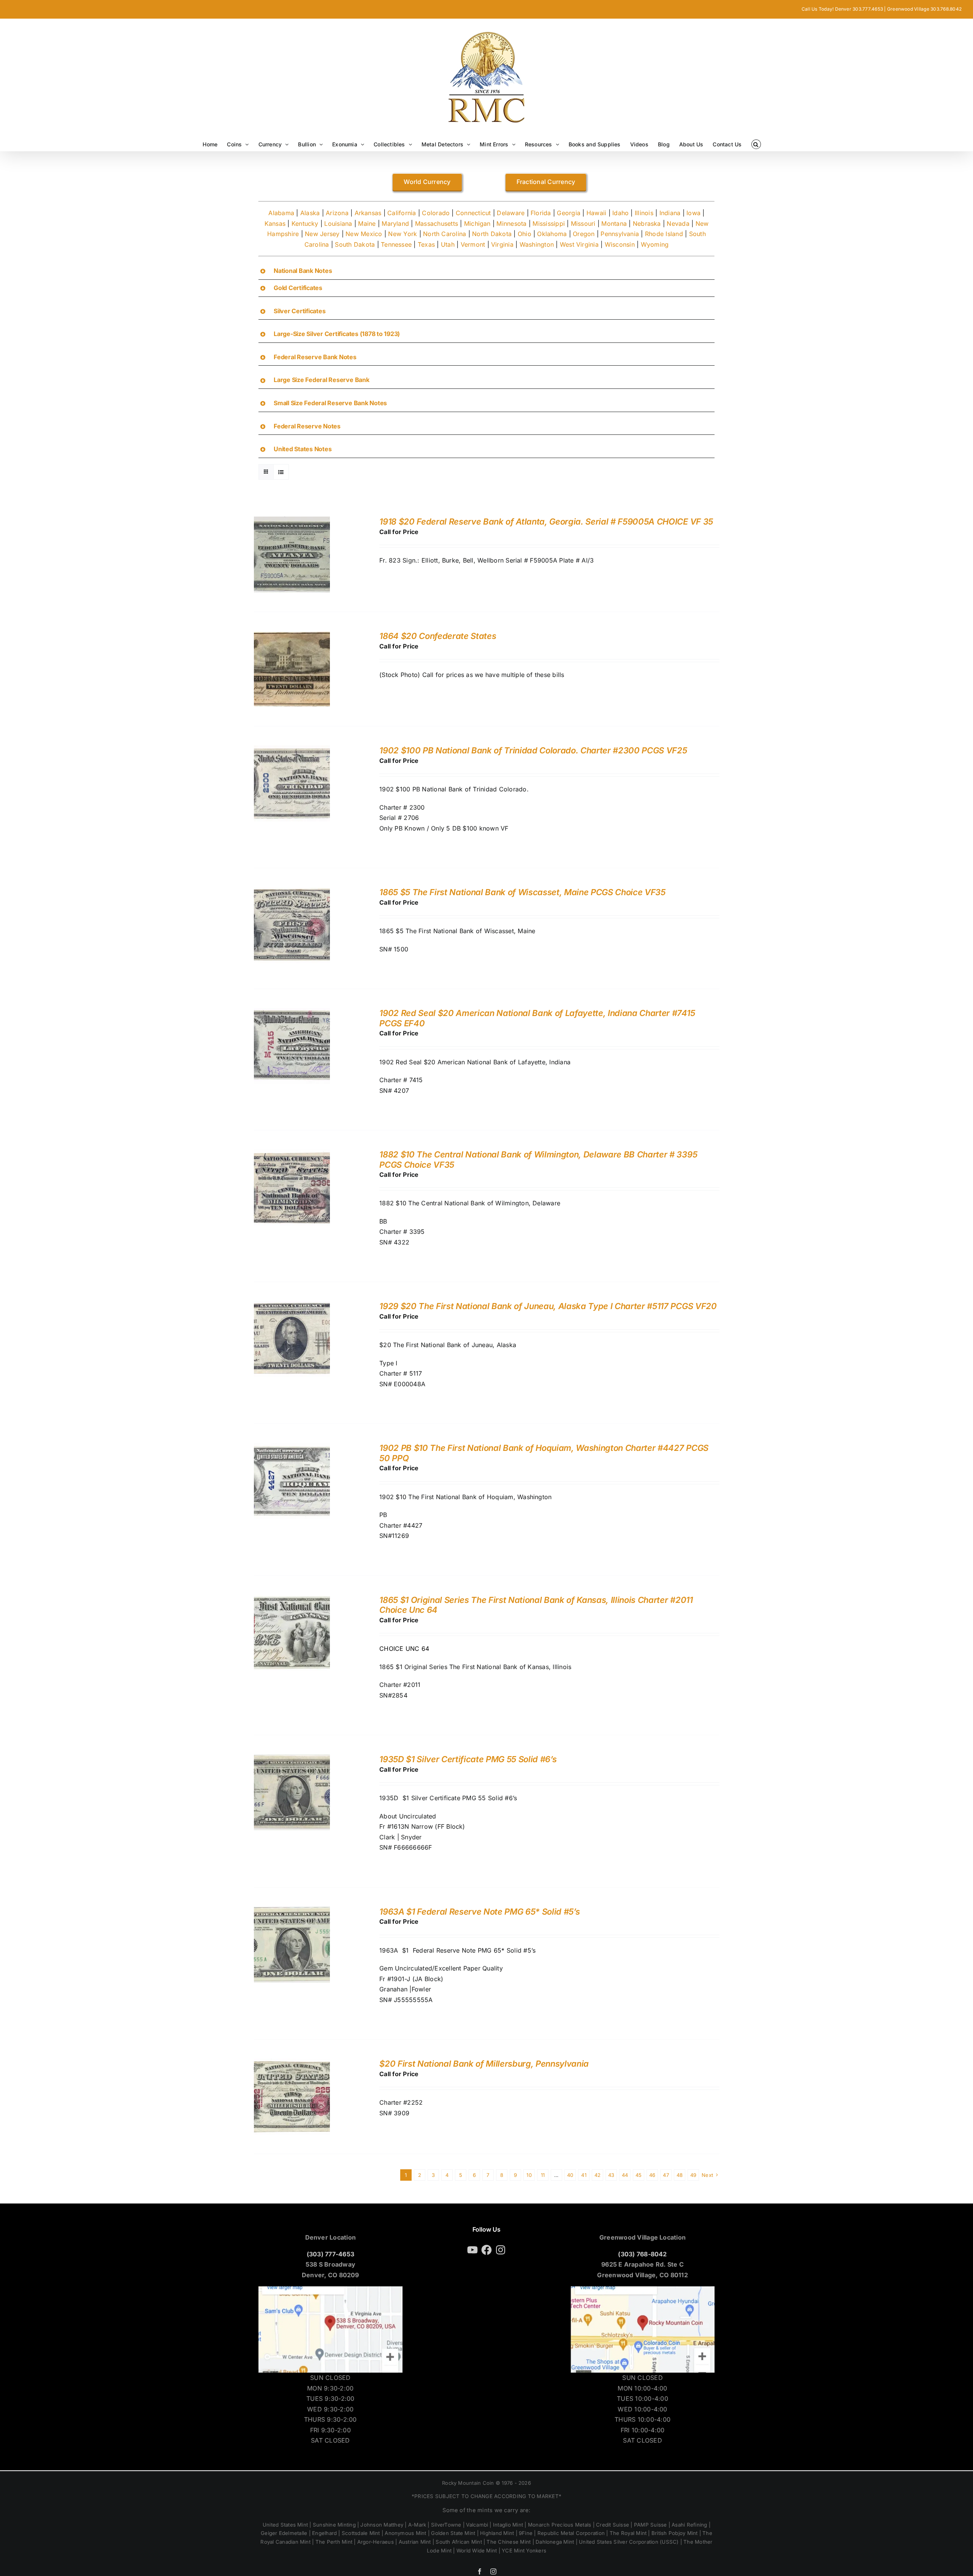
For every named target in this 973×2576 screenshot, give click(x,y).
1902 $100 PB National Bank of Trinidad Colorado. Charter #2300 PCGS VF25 (533, 750)
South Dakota (355, 244)
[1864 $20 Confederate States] (292, 636)
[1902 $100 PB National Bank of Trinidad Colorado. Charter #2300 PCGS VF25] (292, 750)
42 (597, 2175)
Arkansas (368, 213)
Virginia (502, 244)
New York (403, 234)
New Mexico (364, 234)
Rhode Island (664, 234)
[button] (756, 144)
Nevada (678, 224)
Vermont (473, 244)
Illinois (644, 213)
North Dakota (492, 234)
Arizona (337, 213)
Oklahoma (552, 234)
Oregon (584, 234)
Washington (537, 244)
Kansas (275, 224)
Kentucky (305, 224)
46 (652, 2175)
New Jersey (322, 234)
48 (680, 2175)
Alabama (281, 213)
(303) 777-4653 (330, 2254)
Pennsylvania (620, 234)
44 (625, 2175)
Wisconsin (620, 244)
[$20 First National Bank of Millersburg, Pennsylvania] (292, 2064)
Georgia (569, 213)
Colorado (436, 213)
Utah (448, 244)
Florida (541, 213)
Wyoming (655, 244)
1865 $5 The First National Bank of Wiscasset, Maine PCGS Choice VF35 (522, 892)
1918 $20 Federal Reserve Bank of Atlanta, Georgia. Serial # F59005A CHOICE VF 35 (546, 522)
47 (666, 2175)
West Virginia (579, 244)
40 (570, 2175)
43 (611, 2175)
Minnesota (511, 224)
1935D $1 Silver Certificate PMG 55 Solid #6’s (468, 1759)
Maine (367, 224)
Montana (614, 224)
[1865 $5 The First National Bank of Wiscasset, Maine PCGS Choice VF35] (292, 892)
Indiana (670, 213)
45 (639, 2175)
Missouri (583, 224)
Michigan (477, 224)
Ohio (525, 234)
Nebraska (647, 224)
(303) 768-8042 (642, 2254)
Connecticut (473, 213)
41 (584, 2175)
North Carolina (445, 234)
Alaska (310, 213)
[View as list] (281, 472)
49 (693, 2175)
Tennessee (396, 244)
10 (529, 2175)
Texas (426, 244)
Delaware (511, 213)
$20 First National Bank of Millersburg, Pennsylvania (484, 2064)
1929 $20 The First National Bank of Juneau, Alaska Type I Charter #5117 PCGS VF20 (548, 1306)
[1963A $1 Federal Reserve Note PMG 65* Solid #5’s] (292, 1912)
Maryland (395, 224)
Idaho (620, 213)
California (402, 213)
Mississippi (549, 224)
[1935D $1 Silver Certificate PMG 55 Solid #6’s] (292, 1759)
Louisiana (338, 224)
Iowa (693, 213)
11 (543, 2175)
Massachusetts (437, 224)
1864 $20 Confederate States (438, 636)
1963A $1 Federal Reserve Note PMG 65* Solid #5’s (479, 1912)
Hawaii (596, 213)
